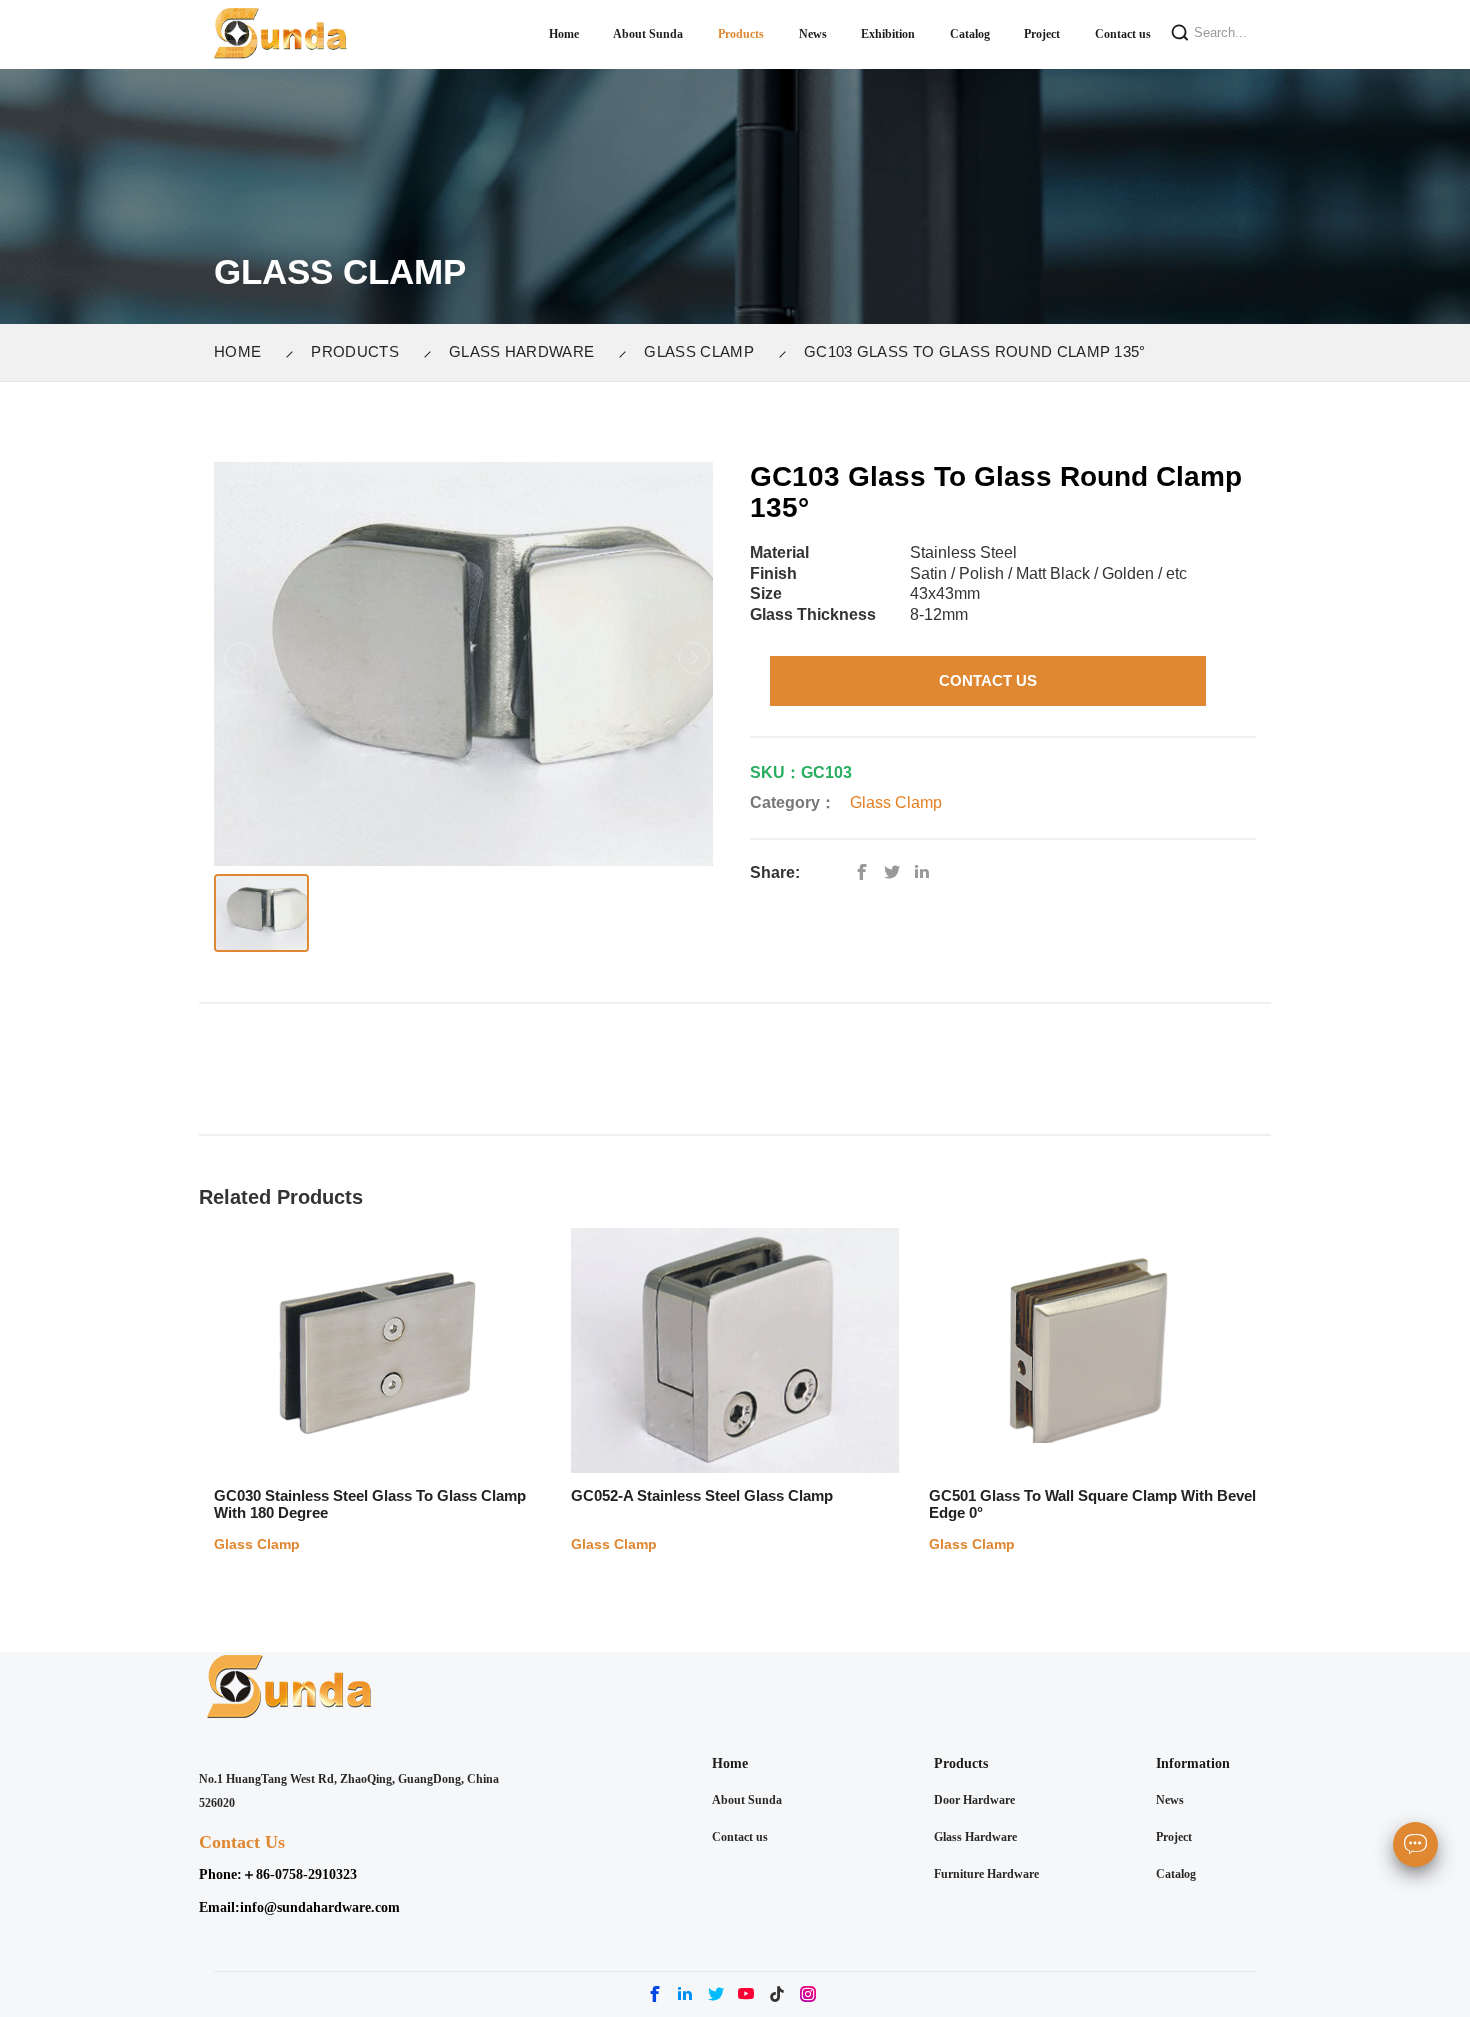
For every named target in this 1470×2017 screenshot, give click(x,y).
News (1170, 1800)
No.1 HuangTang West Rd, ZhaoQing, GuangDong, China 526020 (349, 1791)
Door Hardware (974, 1800)
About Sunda (747, 1800)
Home (237, 351)
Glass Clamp (699, 351)
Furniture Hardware (986, 1874)
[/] (897, 872)
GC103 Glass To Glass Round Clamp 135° (975, 351)
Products (355, 351)
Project (1174, 1837)
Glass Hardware (521, 351)
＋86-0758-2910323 (299, 1874)
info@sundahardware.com (320, 1907)
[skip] (281, 34)
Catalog (1176, 1874)
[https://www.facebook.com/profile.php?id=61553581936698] (867, 872)
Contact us (740, 1837)
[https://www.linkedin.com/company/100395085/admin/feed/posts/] (927, 872)
